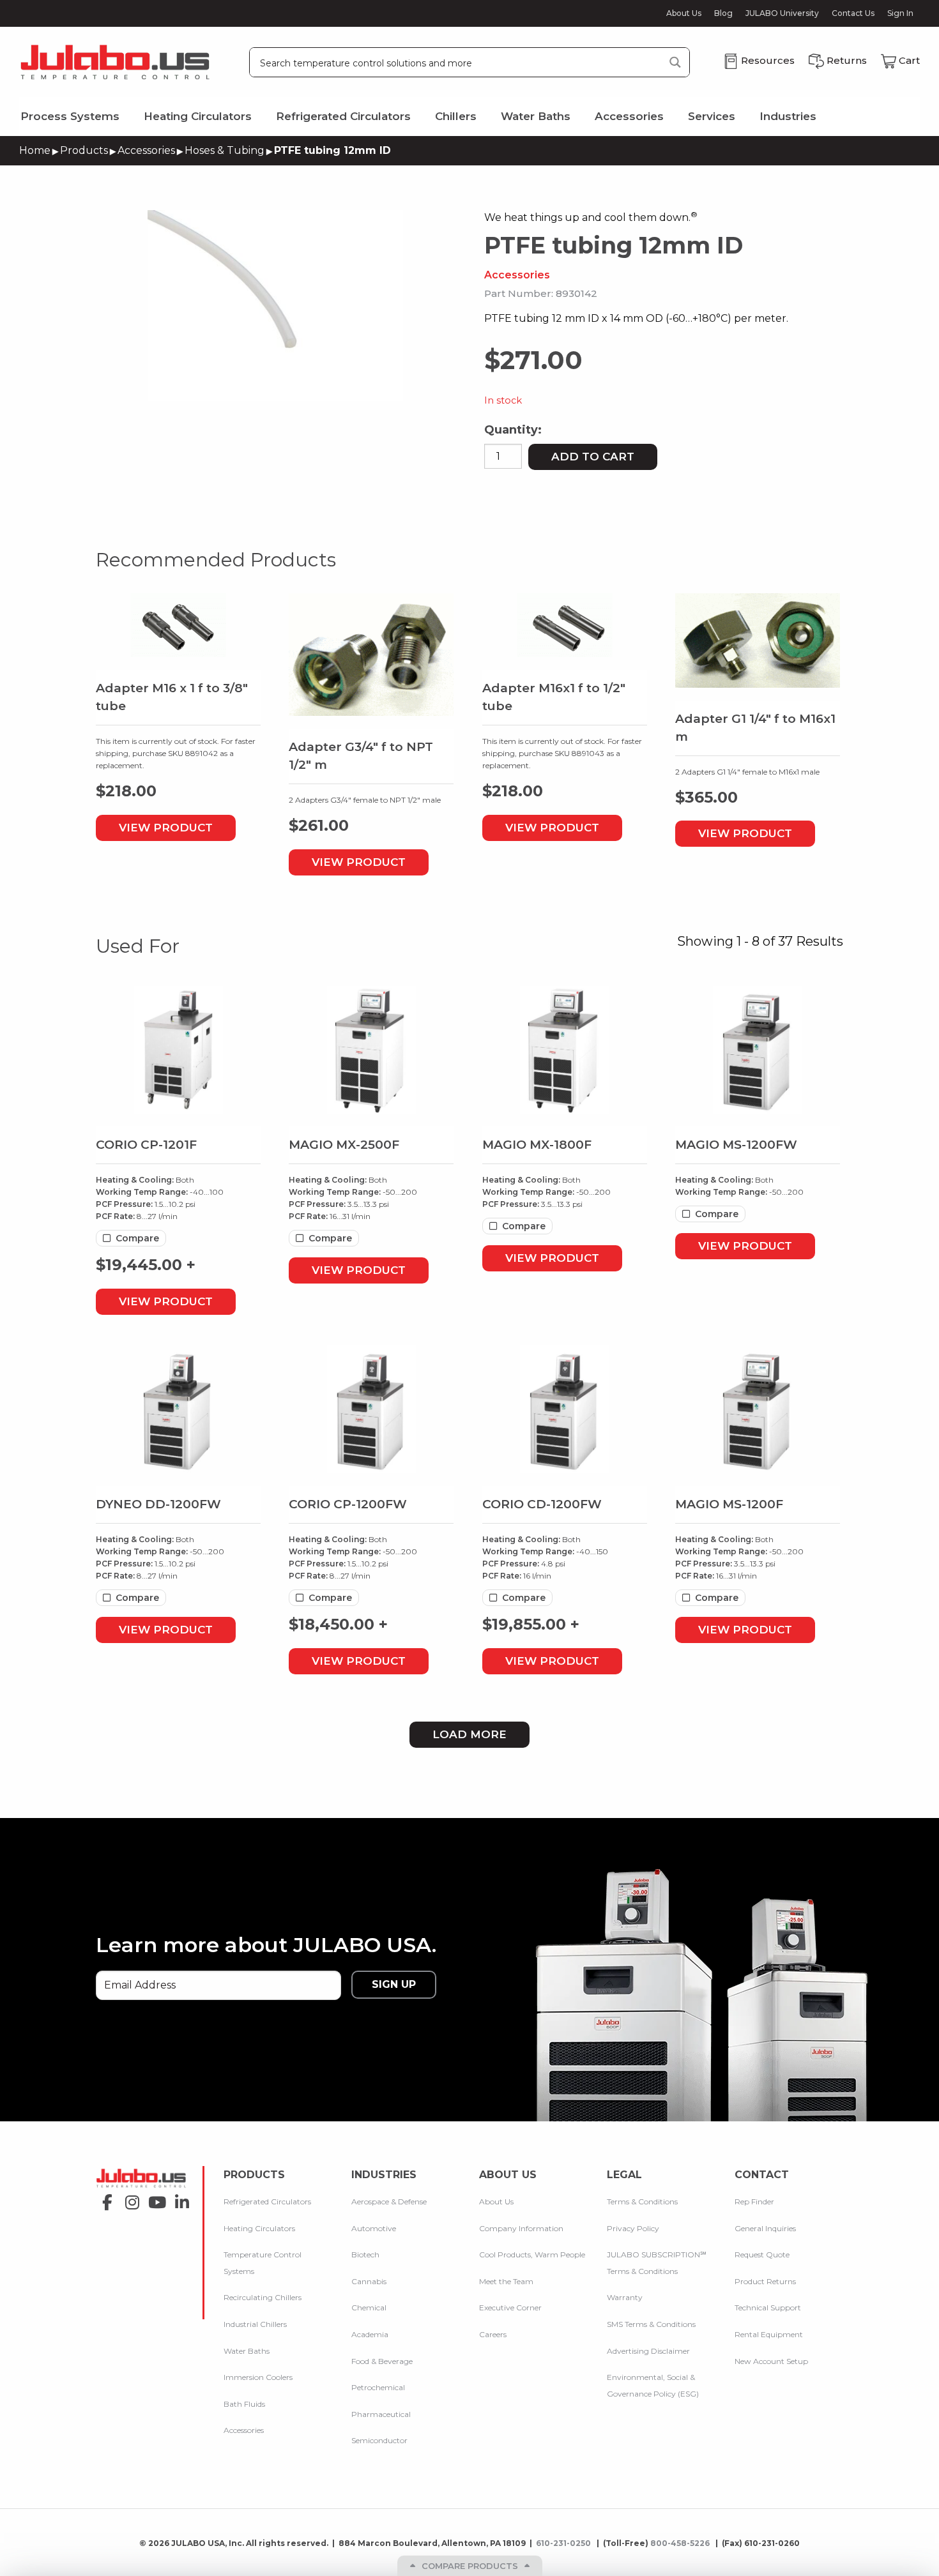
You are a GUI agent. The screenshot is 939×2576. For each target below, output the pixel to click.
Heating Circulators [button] (198, 116)
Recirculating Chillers (263, 2297)
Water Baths (247, 2350)
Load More (469, 1734)
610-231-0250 (564, 2543)
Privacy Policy (633, 2228)
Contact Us (853, 13)
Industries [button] (788, 116)
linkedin (179, 2198)
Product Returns (765, 2281)
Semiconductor (379, 2440)
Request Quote (762, 2254)
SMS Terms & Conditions (651, 2324)
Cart (909, 60)
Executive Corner (510, 2307)
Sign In (900, 13)
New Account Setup (771, 2360)
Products (84, 150)
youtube (154, 2198)
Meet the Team (506, 2281)
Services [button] (712, 116)
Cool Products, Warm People (532, 2254)
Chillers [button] (456, 116)
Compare (137, 1238)
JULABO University (782, 13)
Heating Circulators (259, 2228)
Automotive (374, 2228)
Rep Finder (754, 2201)
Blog (723, 13)
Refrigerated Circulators (267, 2201)
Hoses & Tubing (225, 150)
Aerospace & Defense (389, 2201)
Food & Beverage (382, 2360)
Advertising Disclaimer (648, 2350)
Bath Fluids (244, 2403)
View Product (166, 828)
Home (35, 150)
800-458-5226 (681, 2543)
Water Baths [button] (536, 116)
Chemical (369, 2307)
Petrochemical (378, 2387)
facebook (104, 2198)
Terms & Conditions (642, 2201)
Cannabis (369, 2281)
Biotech (365, 2254)
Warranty (625, 2297)
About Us (684, 13)
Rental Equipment (769, 2334)
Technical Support (768, 2307)
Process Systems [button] (70, 116)
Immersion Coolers (258, 2377)
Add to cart (593, 457)
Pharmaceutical (381, 2413)
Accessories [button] (629, 116)
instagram (129, 2198)
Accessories (146, 150)
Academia (370, 2334)
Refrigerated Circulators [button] (343, 116)
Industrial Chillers (255, 2324)
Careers (493, 2334)
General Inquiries (765, 2228)
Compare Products (470, 2566)
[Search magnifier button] (675, 62)
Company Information (521, 2228)
